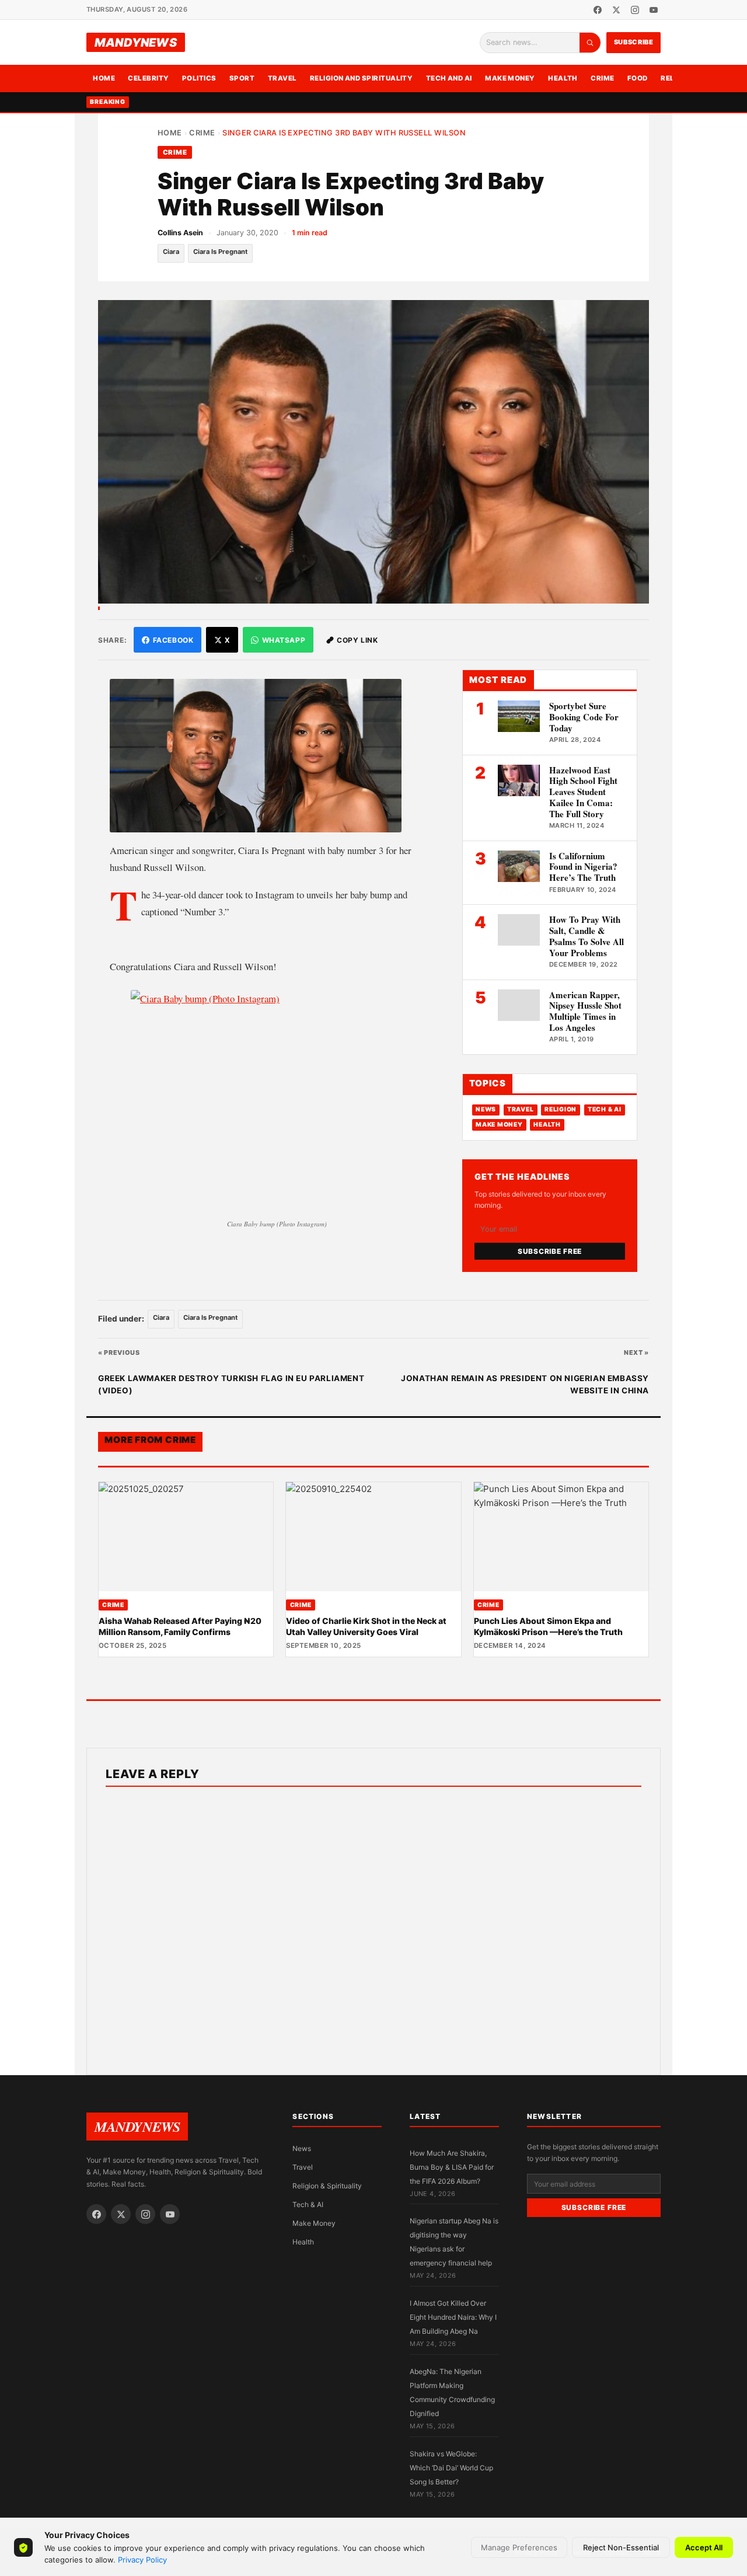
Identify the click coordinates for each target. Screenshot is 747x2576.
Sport (242, 78)
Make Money (510, 78)
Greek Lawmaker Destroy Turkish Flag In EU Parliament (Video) (231, 1385)
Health (563, 78)
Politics (199, 78)
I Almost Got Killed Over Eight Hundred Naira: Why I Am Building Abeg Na (453, 2317)
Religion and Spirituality (362, 78)
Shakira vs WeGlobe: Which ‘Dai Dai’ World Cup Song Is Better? (451, 2468)
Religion (561, 1110)
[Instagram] (635, 10)
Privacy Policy (142, 2560)
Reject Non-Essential (621, 2547)
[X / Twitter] (616, 10)
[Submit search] (590, 43)
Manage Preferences (519, 2547)
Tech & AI (605, 1110)
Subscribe (634, 42)
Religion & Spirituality (327, 2186)
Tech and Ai (449, 78)
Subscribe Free (550, 1251)
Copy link (357, 640)
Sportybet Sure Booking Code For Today (584, 717)
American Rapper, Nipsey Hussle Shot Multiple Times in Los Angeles (585, 1011)
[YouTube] (654, 10)
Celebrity (148, 78)
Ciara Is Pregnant (220, 252)
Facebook (173, 640)
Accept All (704, 2547)
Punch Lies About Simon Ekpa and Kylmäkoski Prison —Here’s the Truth (548, 1626)
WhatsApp (284, 640)
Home (104, 78)
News (486, 1110)
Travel (282, 78)
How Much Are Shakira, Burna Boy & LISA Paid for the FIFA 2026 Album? (452, 2167)
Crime (602, 78)
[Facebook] (598, 10)
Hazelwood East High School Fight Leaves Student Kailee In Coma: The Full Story (583, 792)
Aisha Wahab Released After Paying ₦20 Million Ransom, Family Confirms (180, 1626)
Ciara (171, 252)
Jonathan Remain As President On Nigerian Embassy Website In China (525, 1385)
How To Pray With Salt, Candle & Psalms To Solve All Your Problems (587, 936)
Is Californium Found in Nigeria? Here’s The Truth (583, 867)
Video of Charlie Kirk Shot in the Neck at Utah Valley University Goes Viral (366, 1626)
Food (638, 78)
